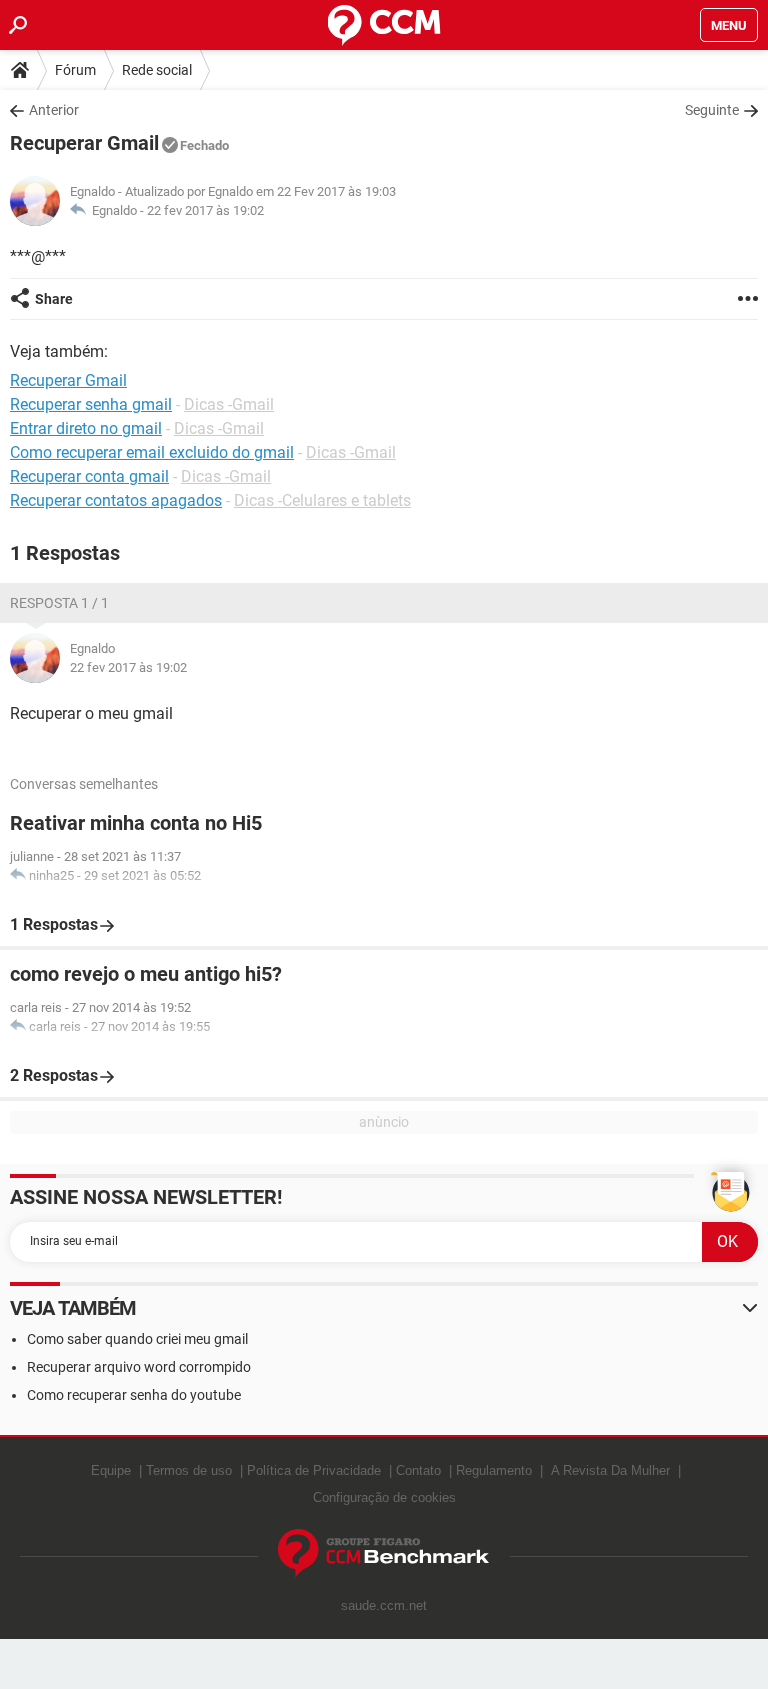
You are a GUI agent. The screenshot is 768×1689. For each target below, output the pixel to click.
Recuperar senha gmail (91, 404)
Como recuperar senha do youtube (134, 1395)
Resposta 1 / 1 (59, 603)
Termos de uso (189, 1470)
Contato (418, 1470)
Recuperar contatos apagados (116, 500)
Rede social (157, 70)
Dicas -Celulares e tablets (322, 500)
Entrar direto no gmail (86, 428)
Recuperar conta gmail (89, 476)
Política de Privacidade (314, 1470)
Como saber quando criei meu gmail (137, 1339)
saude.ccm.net (384, 1605)
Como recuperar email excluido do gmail (152, 452)
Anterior (54, 110)
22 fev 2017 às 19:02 (205, 210)
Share (54, 299)
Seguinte (712, 110)
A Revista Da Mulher (610, 1470)
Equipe (111, 1470)
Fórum (75, 70)
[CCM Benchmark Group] (384, 1553)
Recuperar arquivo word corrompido (139, 1367)
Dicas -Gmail (229, 404)
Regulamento (494, 1470)
